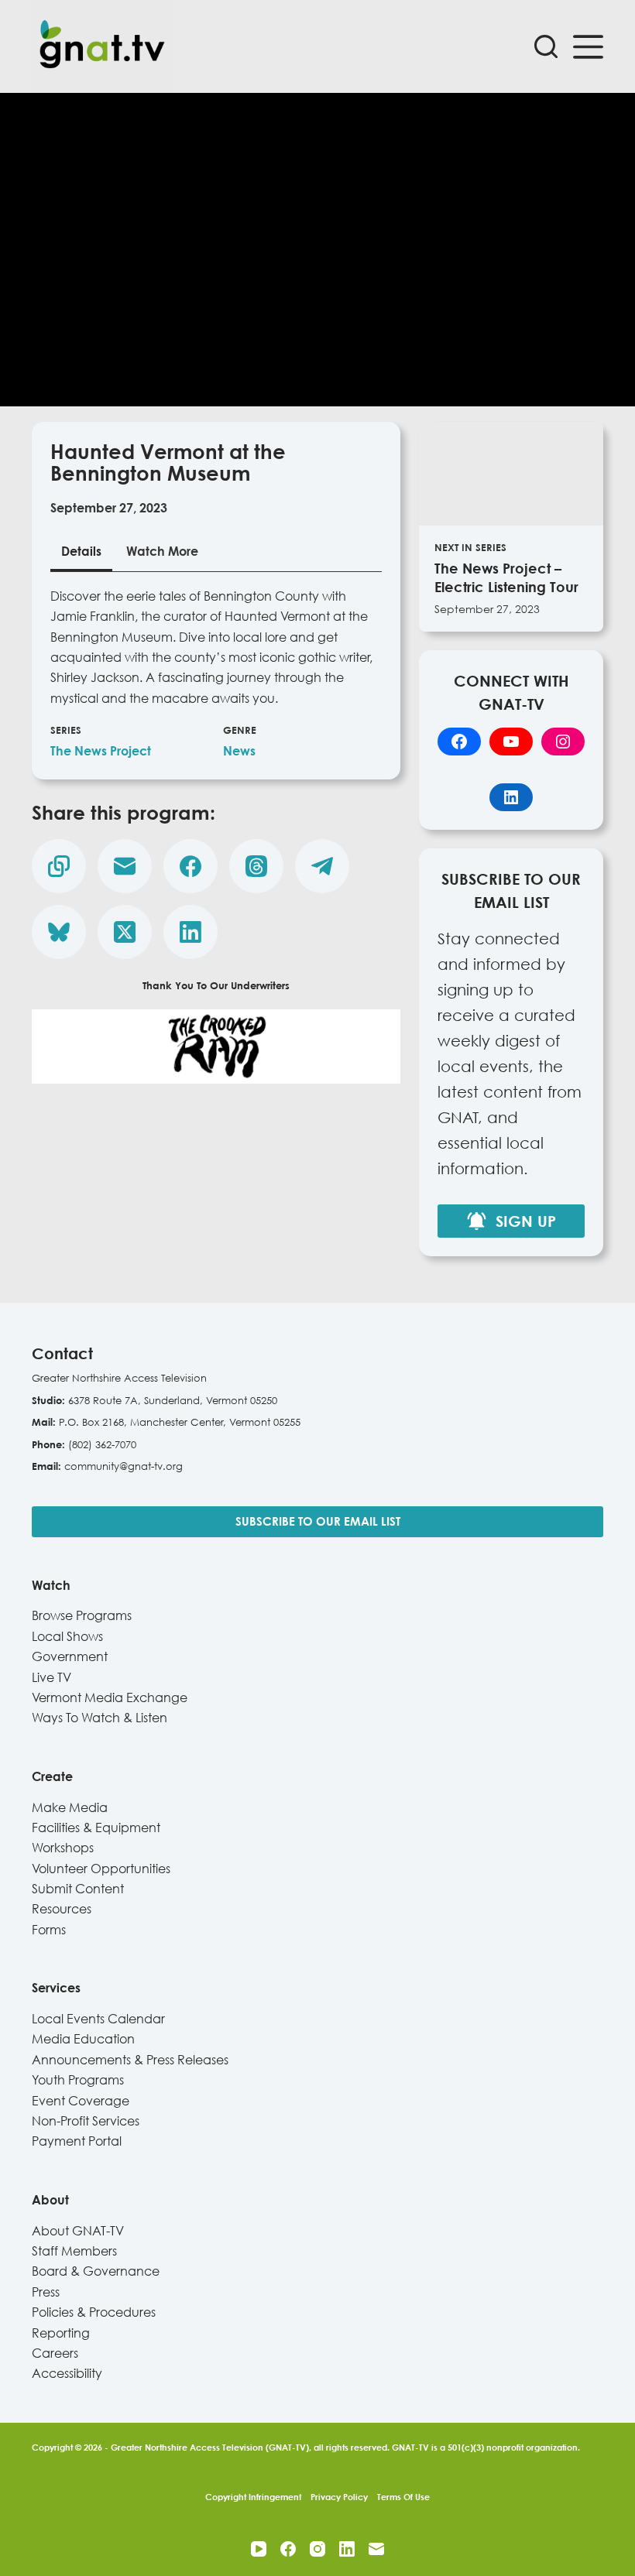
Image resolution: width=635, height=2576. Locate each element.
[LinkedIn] (190, 932)
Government (70, 1656)
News (239, 751)
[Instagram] (317, 2549)
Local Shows (67, 1636)
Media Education (83, 2039)
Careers (55, 2353)
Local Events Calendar (98, 2019)
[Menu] (588, 47)
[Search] (546, 46)
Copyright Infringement (253, 2497)
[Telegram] (322, 866)
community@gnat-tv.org (124, 1466)
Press (46, 2292)
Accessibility (67, 2373)
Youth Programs (78, 2080)
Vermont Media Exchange (110, 1697)
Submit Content (78, 1889)
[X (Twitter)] (125, 932)
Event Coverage (81, 2101)
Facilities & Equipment (96, 1828)
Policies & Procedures (94, 2312)
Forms (49, 1930)
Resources (62, 1909)
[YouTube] (259, 2549)
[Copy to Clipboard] (59, 866)
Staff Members (74, 2251)
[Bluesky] (59, 932)
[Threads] (256, 866)
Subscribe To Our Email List (318, 1521)
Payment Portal (77, 2141)
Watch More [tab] (162, 551)
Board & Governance (96, 2271)
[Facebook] (190, 866)
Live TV (51, 1677)
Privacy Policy (339, 2497)
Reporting (61, 2333)
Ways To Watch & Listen (100, 1718)
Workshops (63, 1848)
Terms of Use (403, 2497)
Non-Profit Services (86, 2121)
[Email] (125, 866)
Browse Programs (82, 1615)
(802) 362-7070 (102, 1444)
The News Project (101, 751)
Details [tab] (81, 551)
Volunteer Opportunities (101, 1869)
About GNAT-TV (78, 2231)
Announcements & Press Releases (130, 2060)
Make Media (70, 1807)
